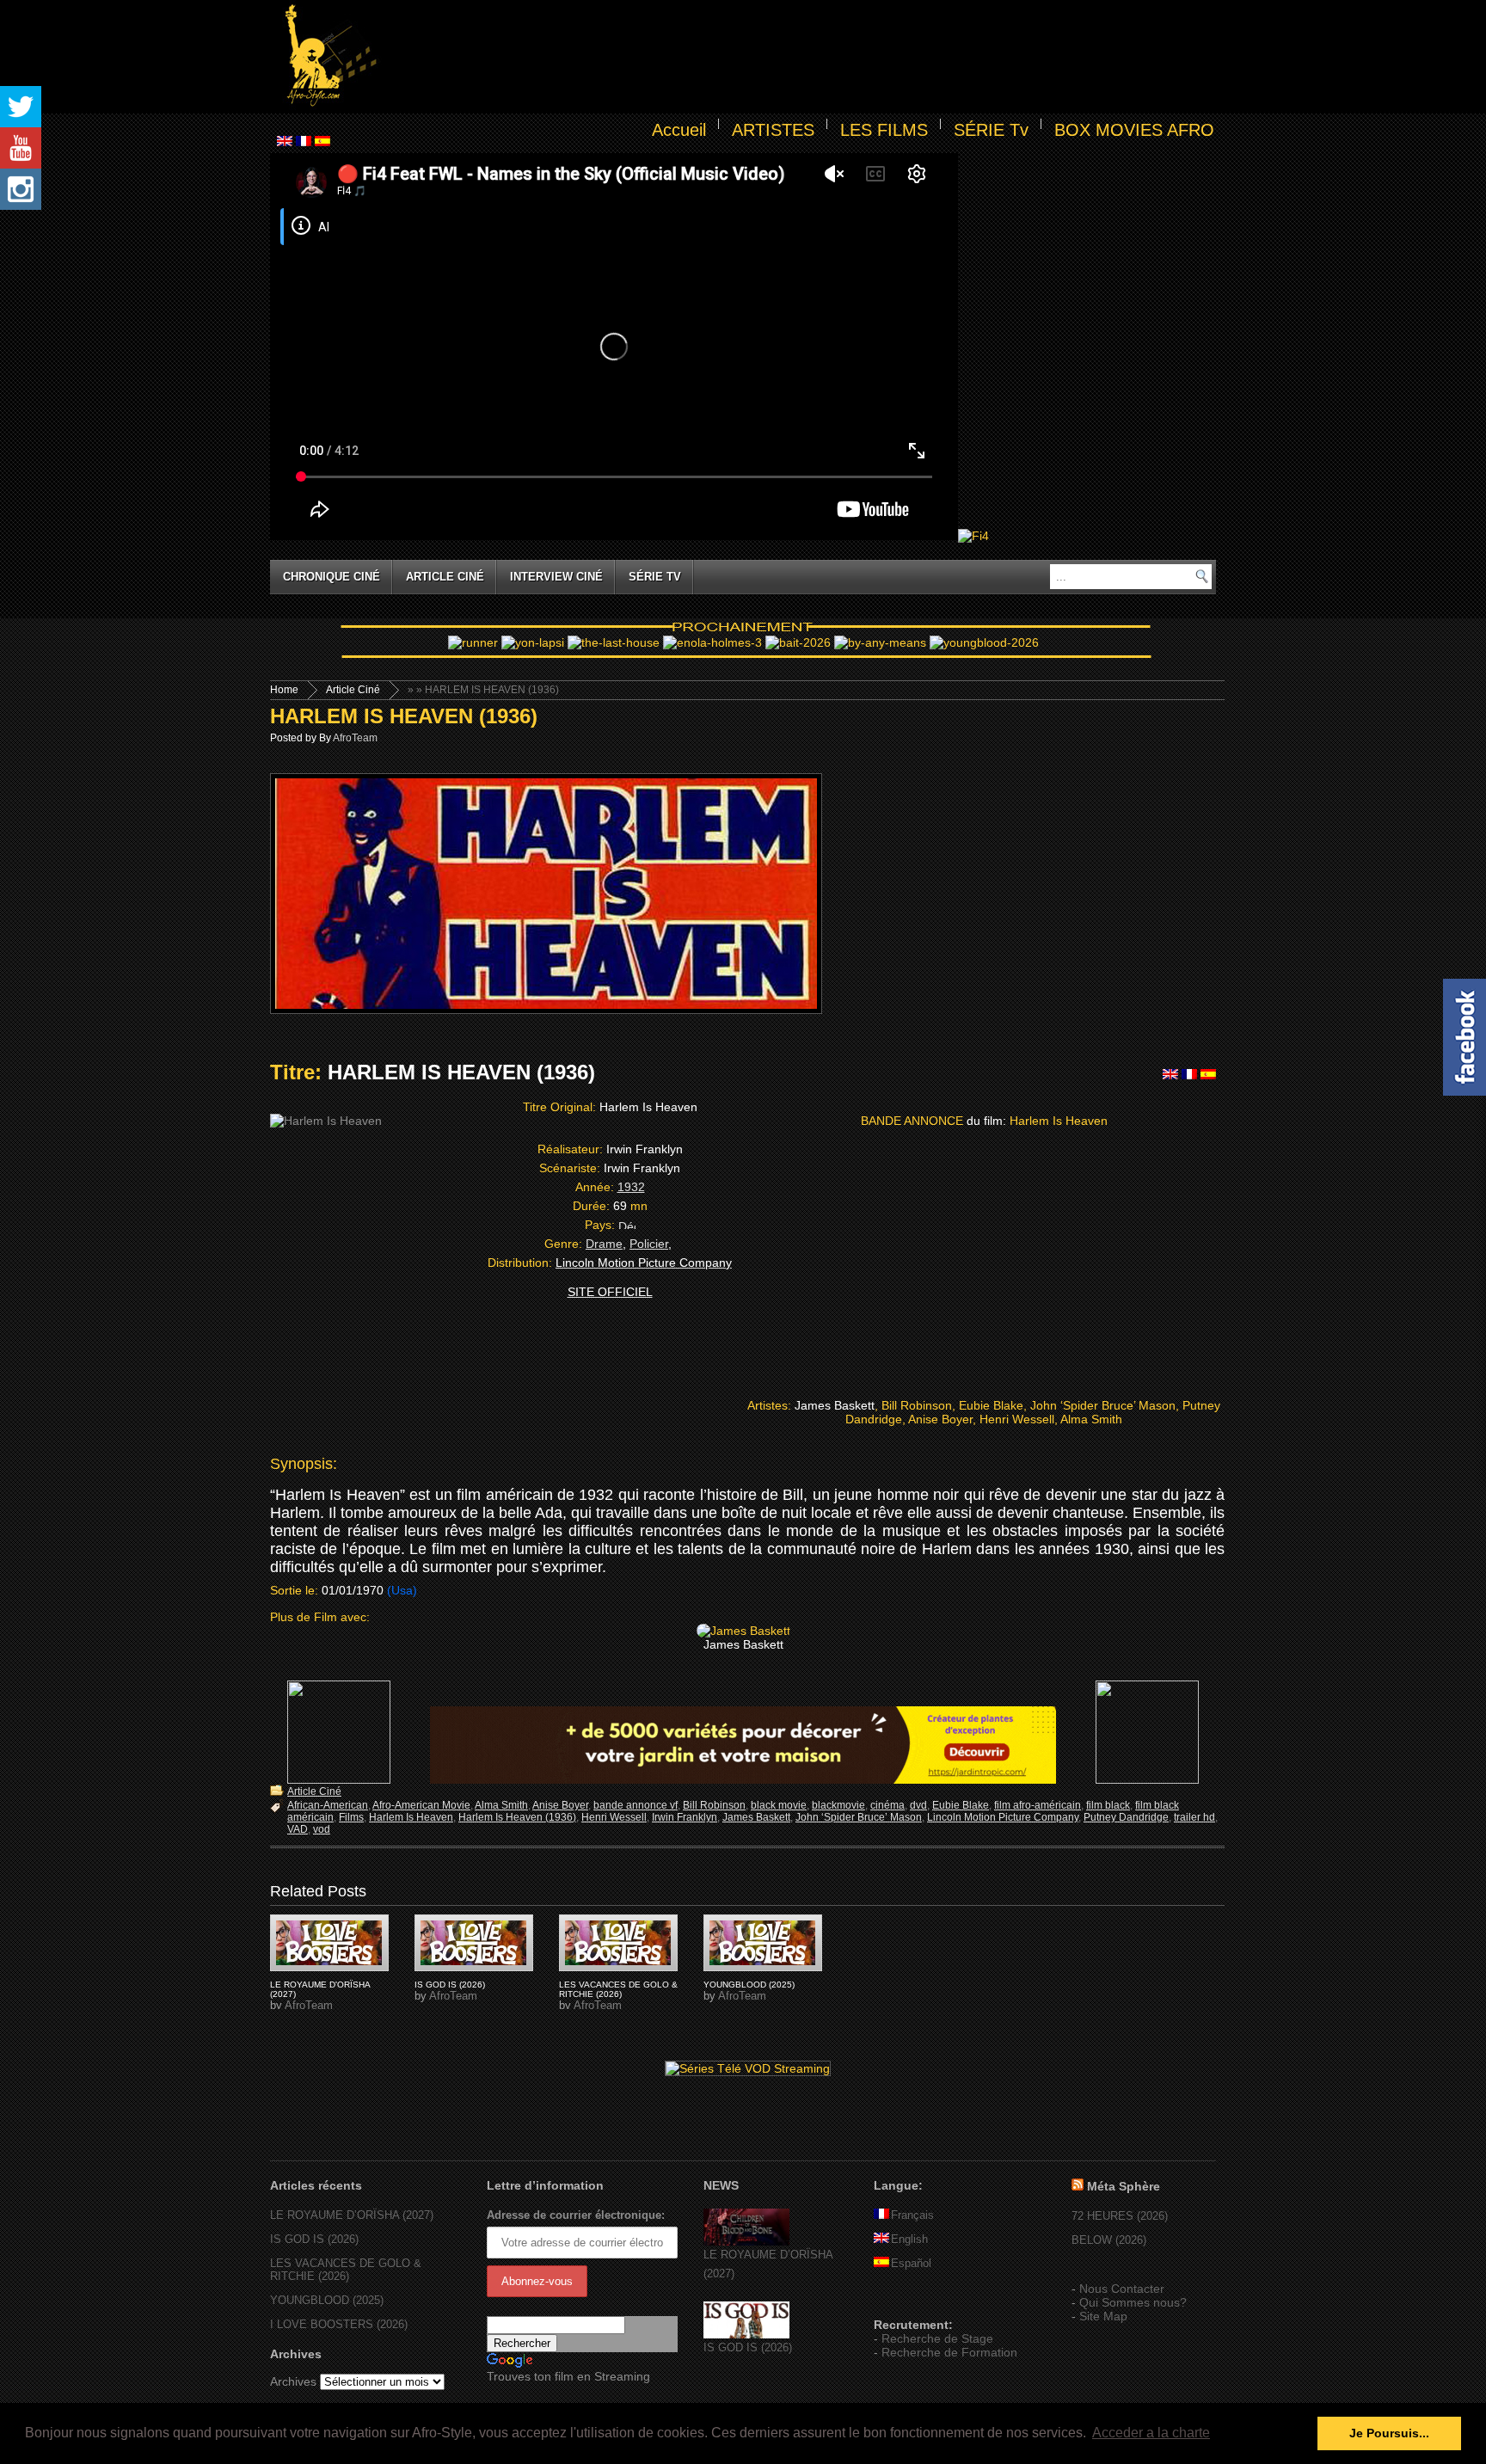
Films (351, 1817)
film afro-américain (1038, 1805)
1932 (631, 1187)
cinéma (887, 1805)
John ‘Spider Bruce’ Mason (859, 1817)
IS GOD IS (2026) (450, 1985)
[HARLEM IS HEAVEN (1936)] (329, 1943)
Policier (649, 1244)
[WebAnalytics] (908, 2300)
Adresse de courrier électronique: (576, 2215)
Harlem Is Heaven (411, 1817)
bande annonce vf (636, 1805)
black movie (779, 1805)
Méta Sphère (1124, 2186)
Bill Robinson (714, 1805)
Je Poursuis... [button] (1389, 2433)
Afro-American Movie (421, 1805)
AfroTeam (355, 738)
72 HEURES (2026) (1120, 2216)
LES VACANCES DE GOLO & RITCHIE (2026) (618, 1989)
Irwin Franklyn (685, 1817)
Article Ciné (445, 577)
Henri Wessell (614, 1817)
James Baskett (756, 1817)
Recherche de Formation (949, 2352)
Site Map (1103, 2316)
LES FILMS (884, 130)
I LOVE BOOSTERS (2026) (339, 2324)
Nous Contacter (1122, 2289)
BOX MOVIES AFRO (1134, 130)
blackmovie (838, 1805)
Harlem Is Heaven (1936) (517, 1817)
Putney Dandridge (1126, 1817)
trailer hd (1194, 1817)
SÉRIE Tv (991, 130)
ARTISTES (773, 130)
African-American (328, 1805)
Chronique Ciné (332, 577)
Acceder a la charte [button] (1151, 2433)
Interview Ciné (556, 577)
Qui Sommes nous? (1133, 2302)
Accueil (679, 130)
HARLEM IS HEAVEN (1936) (404, 716)
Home (284, 690)
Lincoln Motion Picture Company (1003, 1817)
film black (1108, 1805)
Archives (293, 2381)
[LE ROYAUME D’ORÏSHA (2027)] (746, 2242)
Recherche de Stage (937, 2338)
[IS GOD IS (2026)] (746, 2335)
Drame (604, 1244)
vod (322, 1829)
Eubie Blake (961, 1805)
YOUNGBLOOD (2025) (749, 1985)
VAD (298, 1829)
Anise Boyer (560, 1805)
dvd (918, 1805)
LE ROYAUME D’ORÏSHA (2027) (352, 2215)
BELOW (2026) (1109, 2240)
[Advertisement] (800, 57)
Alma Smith (501, 1805)
